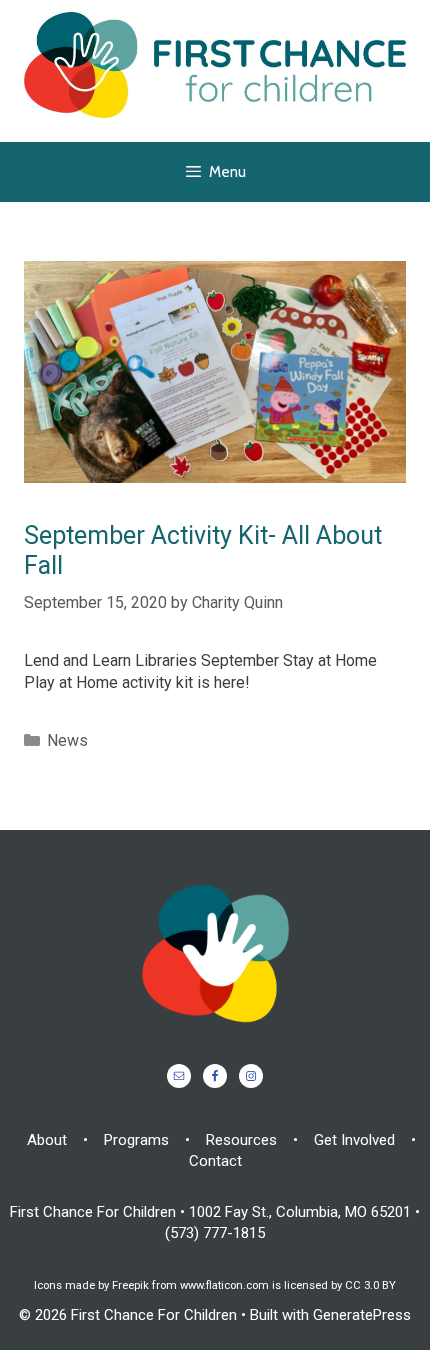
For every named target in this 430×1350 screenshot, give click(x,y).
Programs (136, 1140)
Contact (215, 1161)
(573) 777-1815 (215, 1233)
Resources (241, 1140)
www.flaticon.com (224, 1285)
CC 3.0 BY (370, 1285)
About (47, 1140)
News (67, 740)
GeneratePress (362, 1315)
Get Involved (354, 1140)
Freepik (130, 1285)
